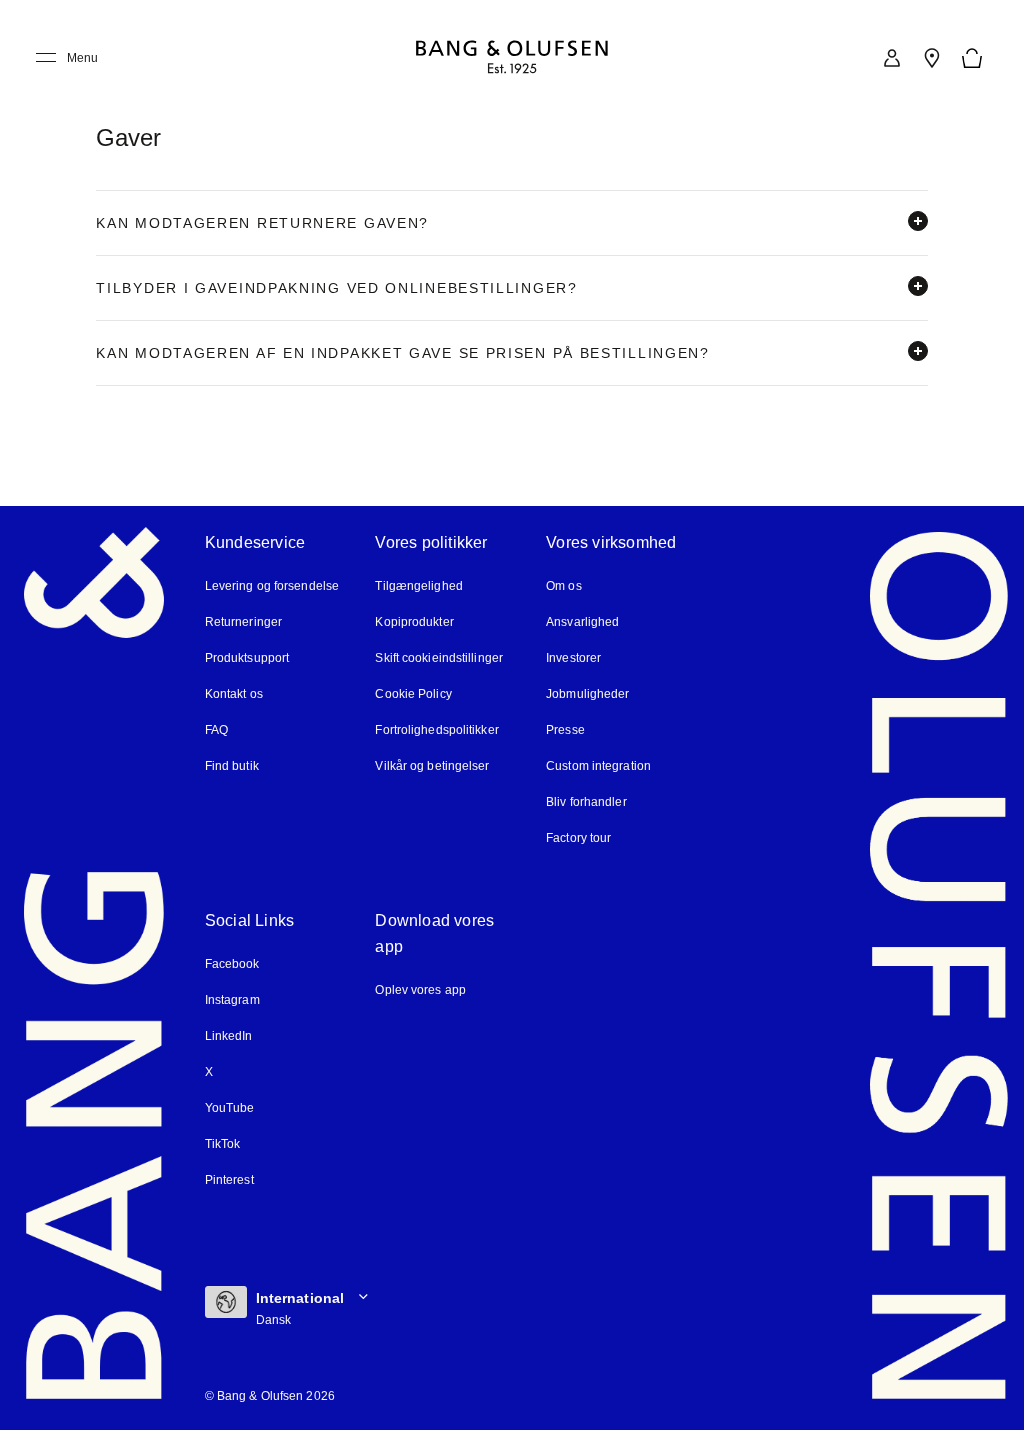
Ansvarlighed (582, 622)
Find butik (232, 766)
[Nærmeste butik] (932, 58)
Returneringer (243, 622)
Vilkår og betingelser (432, 766)
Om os (564, 586)
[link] (892, 58)
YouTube (230, 1108)
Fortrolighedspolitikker (436, 730)
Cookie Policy (413, 694)
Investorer (573, 658)
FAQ (216, 730)
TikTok (223, 1144)
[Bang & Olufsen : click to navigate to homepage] (512, 58)
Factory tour (578, 838)
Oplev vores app (420, 990)
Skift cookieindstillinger (439, 658)
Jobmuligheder (587, 694)
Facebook (232, 964)
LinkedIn (229, 1036)
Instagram (232, 1000)
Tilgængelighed (418, 586)
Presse (565, 730)
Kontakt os (234, 694)
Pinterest (229, 1180)
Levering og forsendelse (272, 586)
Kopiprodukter (414, 622)
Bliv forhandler (586, 802)
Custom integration (598, 766)
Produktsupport (247, 658)
